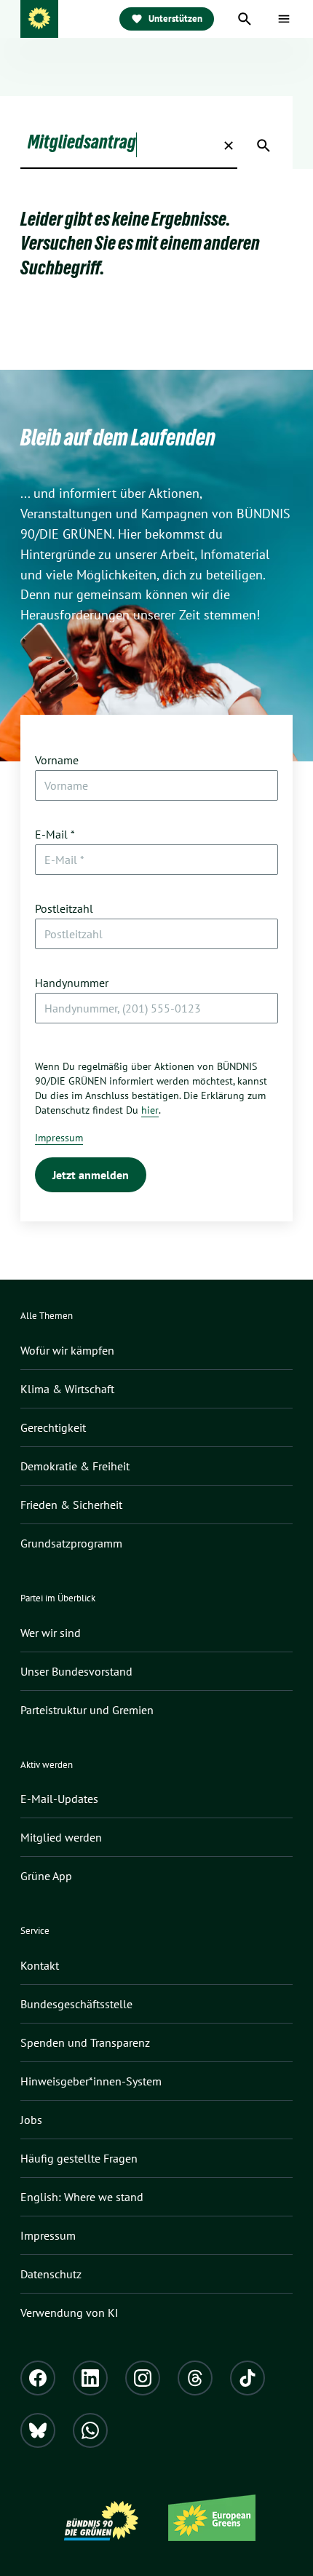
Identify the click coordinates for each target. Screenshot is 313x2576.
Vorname (57, 760)
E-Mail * (55, 834)
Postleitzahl (64, 908)
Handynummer (72, 983)
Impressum (59, 1138)
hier (150, 1110)
